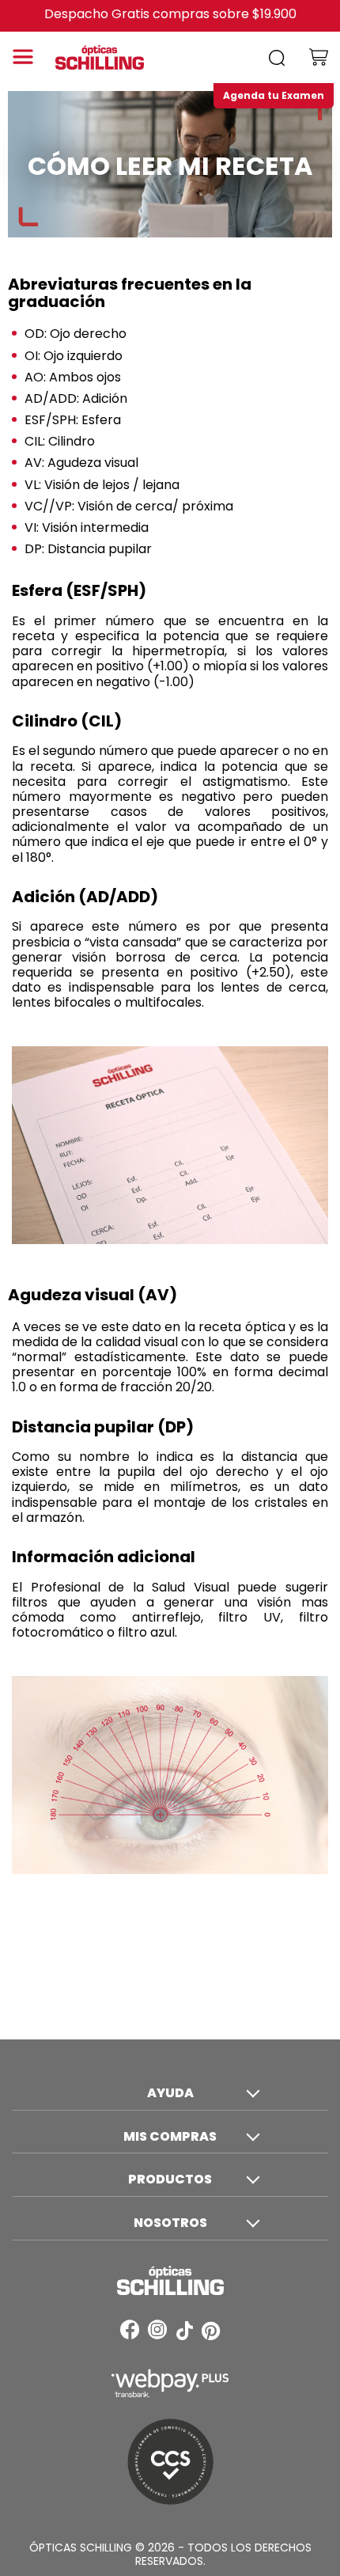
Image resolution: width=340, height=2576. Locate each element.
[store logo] (111, 57)
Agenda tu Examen (274, 95)
